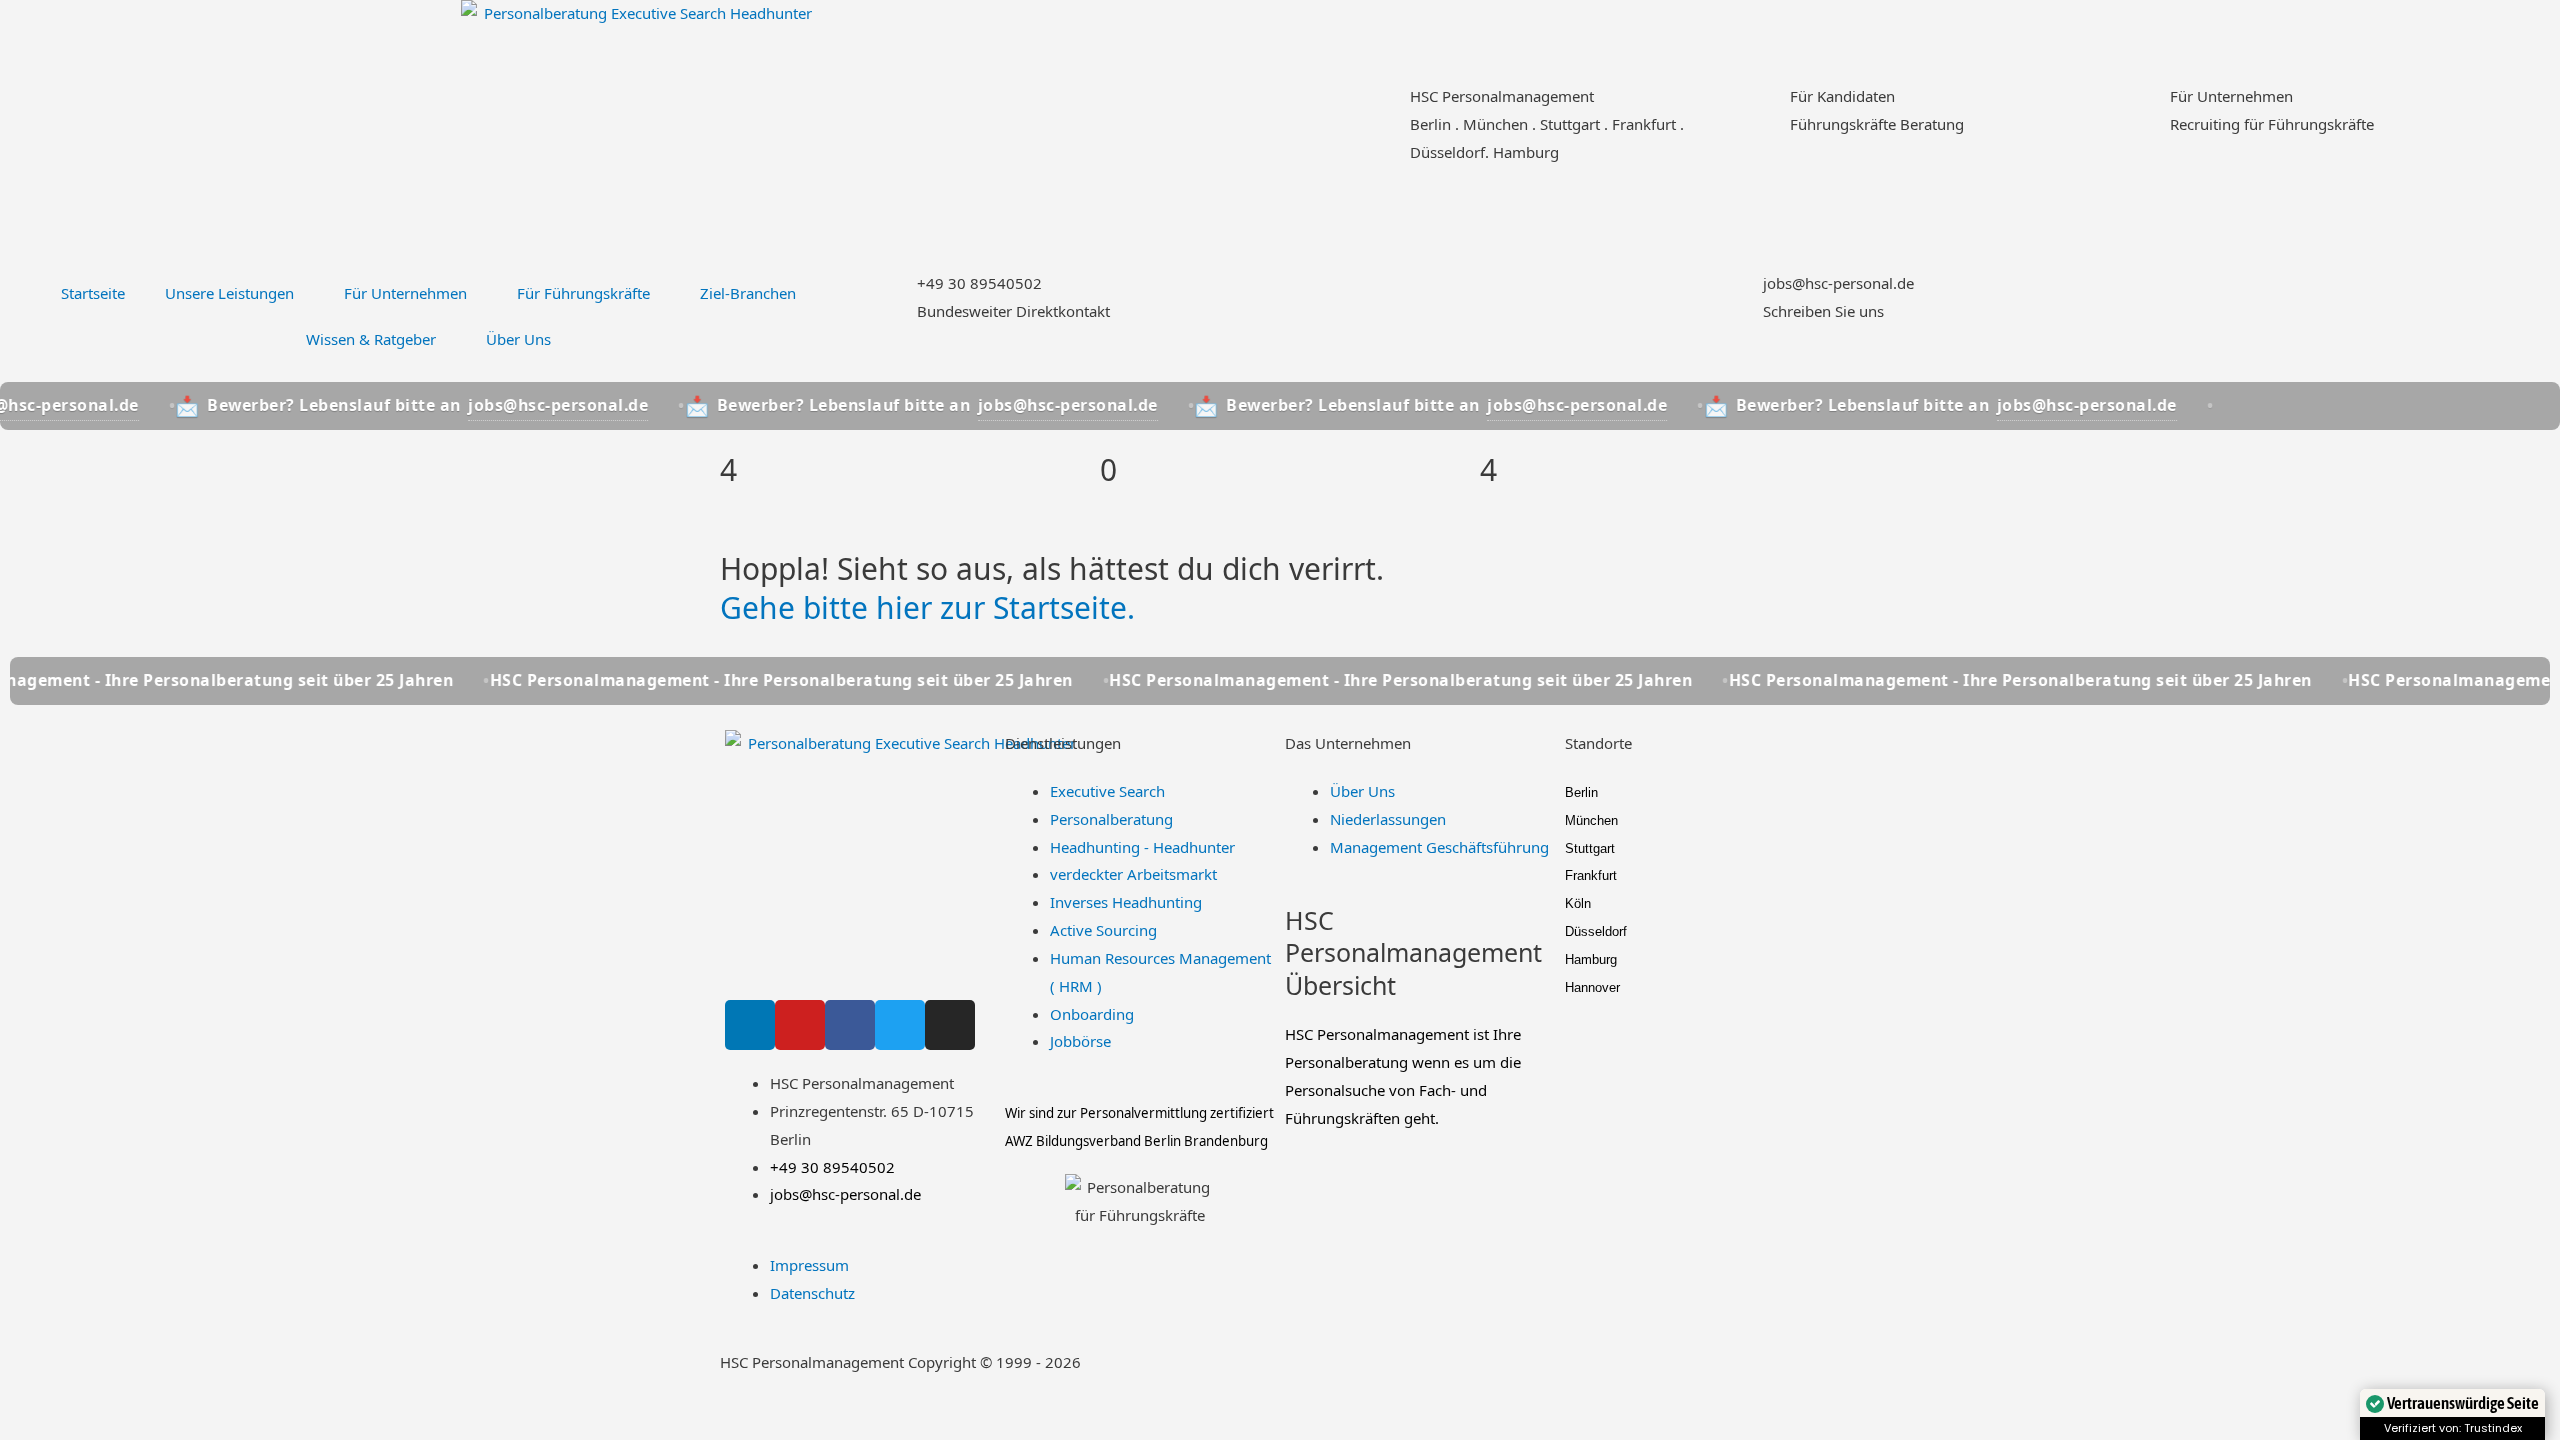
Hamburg (1591, 959)
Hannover (1592, 987)
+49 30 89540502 (979, 283)
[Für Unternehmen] (2145, 108)
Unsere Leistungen (229, 293)
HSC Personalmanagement (1502, 96)
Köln (1578, 903)
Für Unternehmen (2231, 96)
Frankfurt (1591, 875)
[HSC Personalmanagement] (1385, 108)
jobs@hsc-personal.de (1838, 283)
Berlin (1581, 792)
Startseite (93, 293)
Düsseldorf (1596, 931)
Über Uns (518, 339)
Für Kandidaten (1842, 96)
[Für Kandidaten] (1765, 108)
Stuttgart (1590, 848)
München (1591, 820)
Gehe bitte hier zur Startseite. (927, 607)
